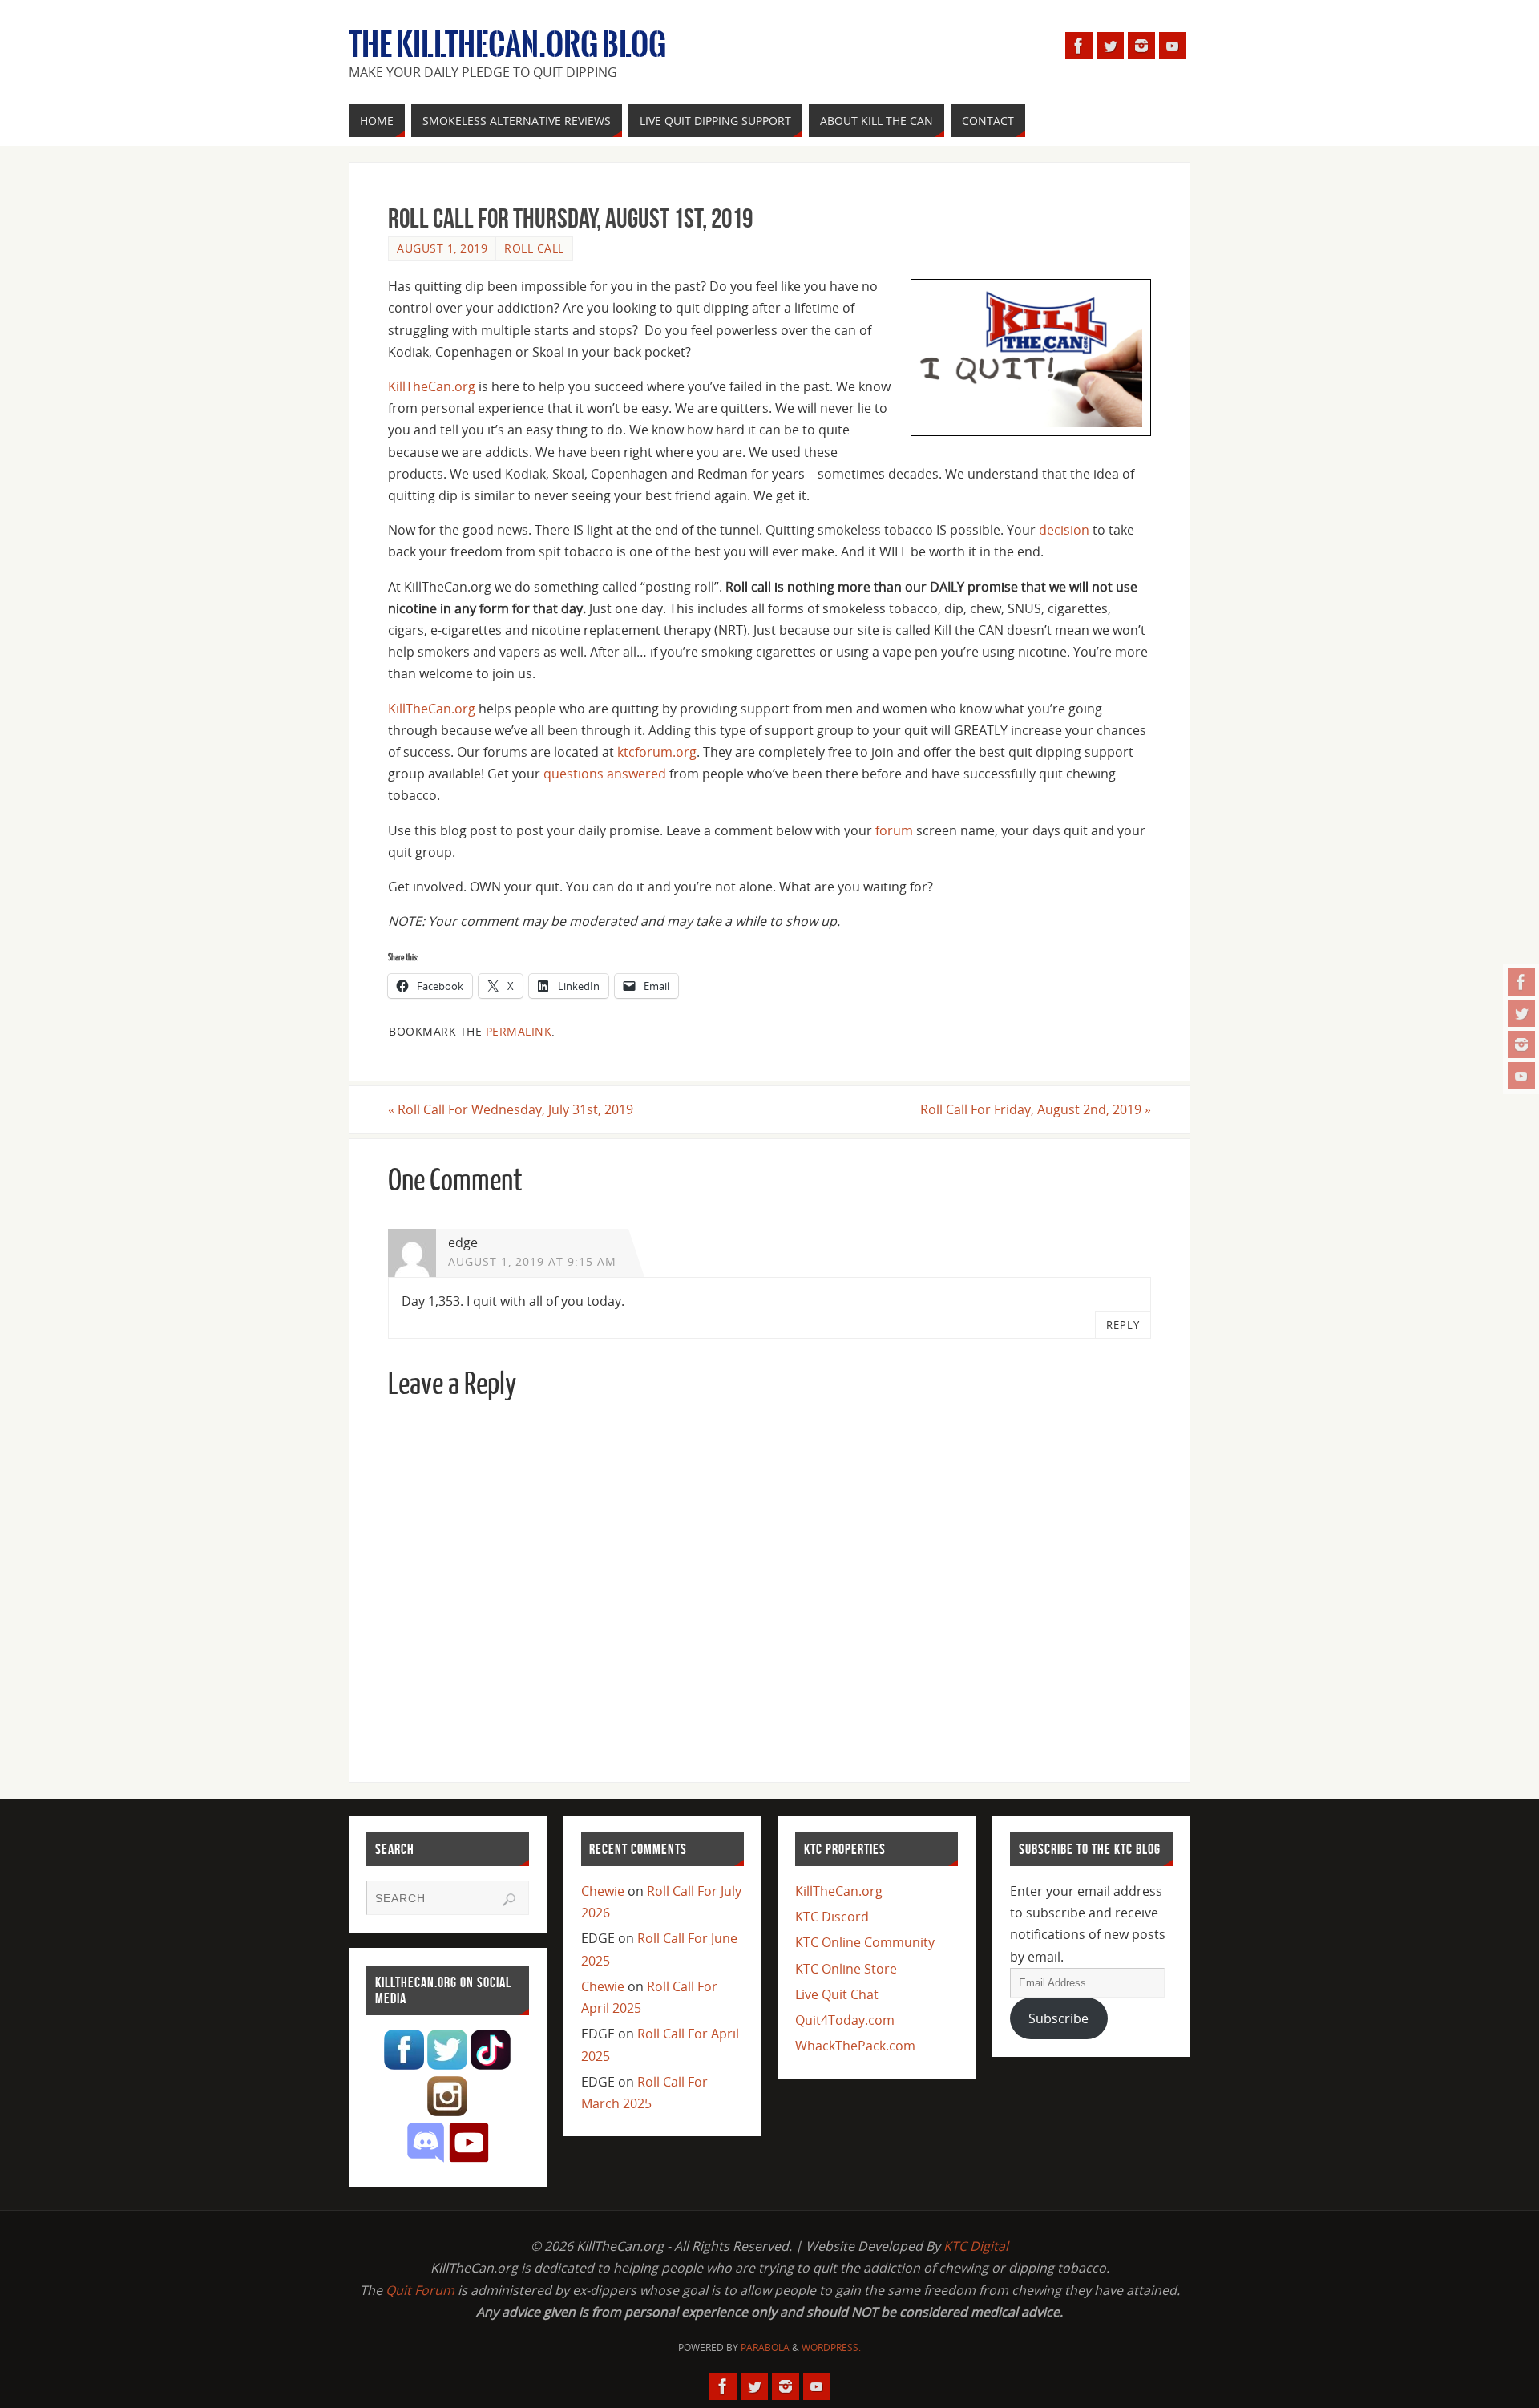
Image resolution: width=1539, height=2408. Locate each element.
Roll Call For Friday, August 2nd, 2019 (1036, 1109)
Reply (1123, 1325)
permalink (519, 1031)
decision (1064, 530)
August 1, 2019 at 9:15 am (532, 1261)
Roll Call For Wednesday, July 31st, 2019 (511, 1109)
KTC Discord (832, 1917)
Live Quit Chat (837, 1994)
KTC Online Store (846, 1969)
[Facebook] (1521, 982)
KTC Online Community (865, 1942)
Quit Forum (420, 2290)
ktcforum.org (657, 752)
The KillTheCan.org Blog (507, 45)
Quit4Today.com (845, 2020)
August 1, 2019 (442, 248)
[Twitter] (1521, 1013)
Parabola (765, 2347)
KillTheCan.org (432, 386)
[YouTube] (1521, 1076)
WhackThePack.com (855, 2046)
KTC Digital (976, 2246)
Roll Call (534, 248)
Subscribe (1058, 2018)
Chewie (603, 1891)
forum (894, 830)
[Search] (509, 1900)
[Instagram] (1521, 1044)
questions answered (605, 774)
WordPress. (831, 2347)
